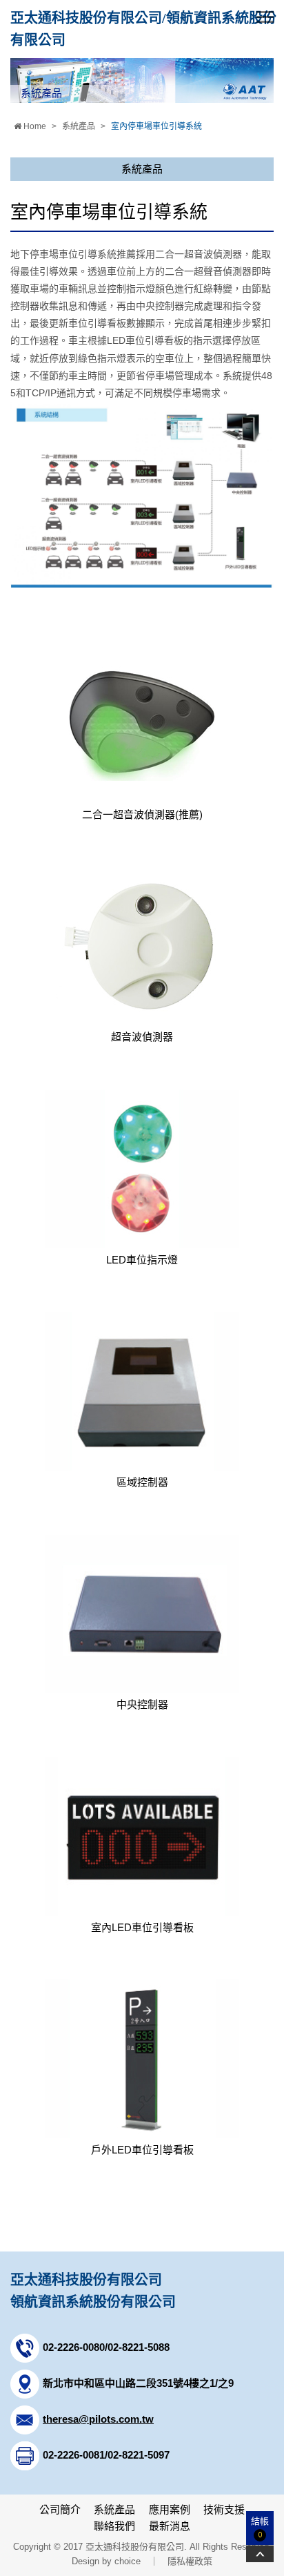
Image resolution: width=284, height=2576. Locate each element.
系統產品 (79, 126)
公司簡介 (60, 2509)
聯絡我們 (114, 2526)
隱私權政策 (190, 2561)
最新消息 (170, 2526)
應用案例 (170, 2509)
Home (34, 126)
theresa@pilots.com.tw (98, 2419)
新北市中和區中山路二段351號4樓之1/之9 (138, 2383)
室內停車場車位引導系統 (156, 126)
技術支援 (224, 2509)
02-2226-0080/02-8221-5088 (106, 2347)
